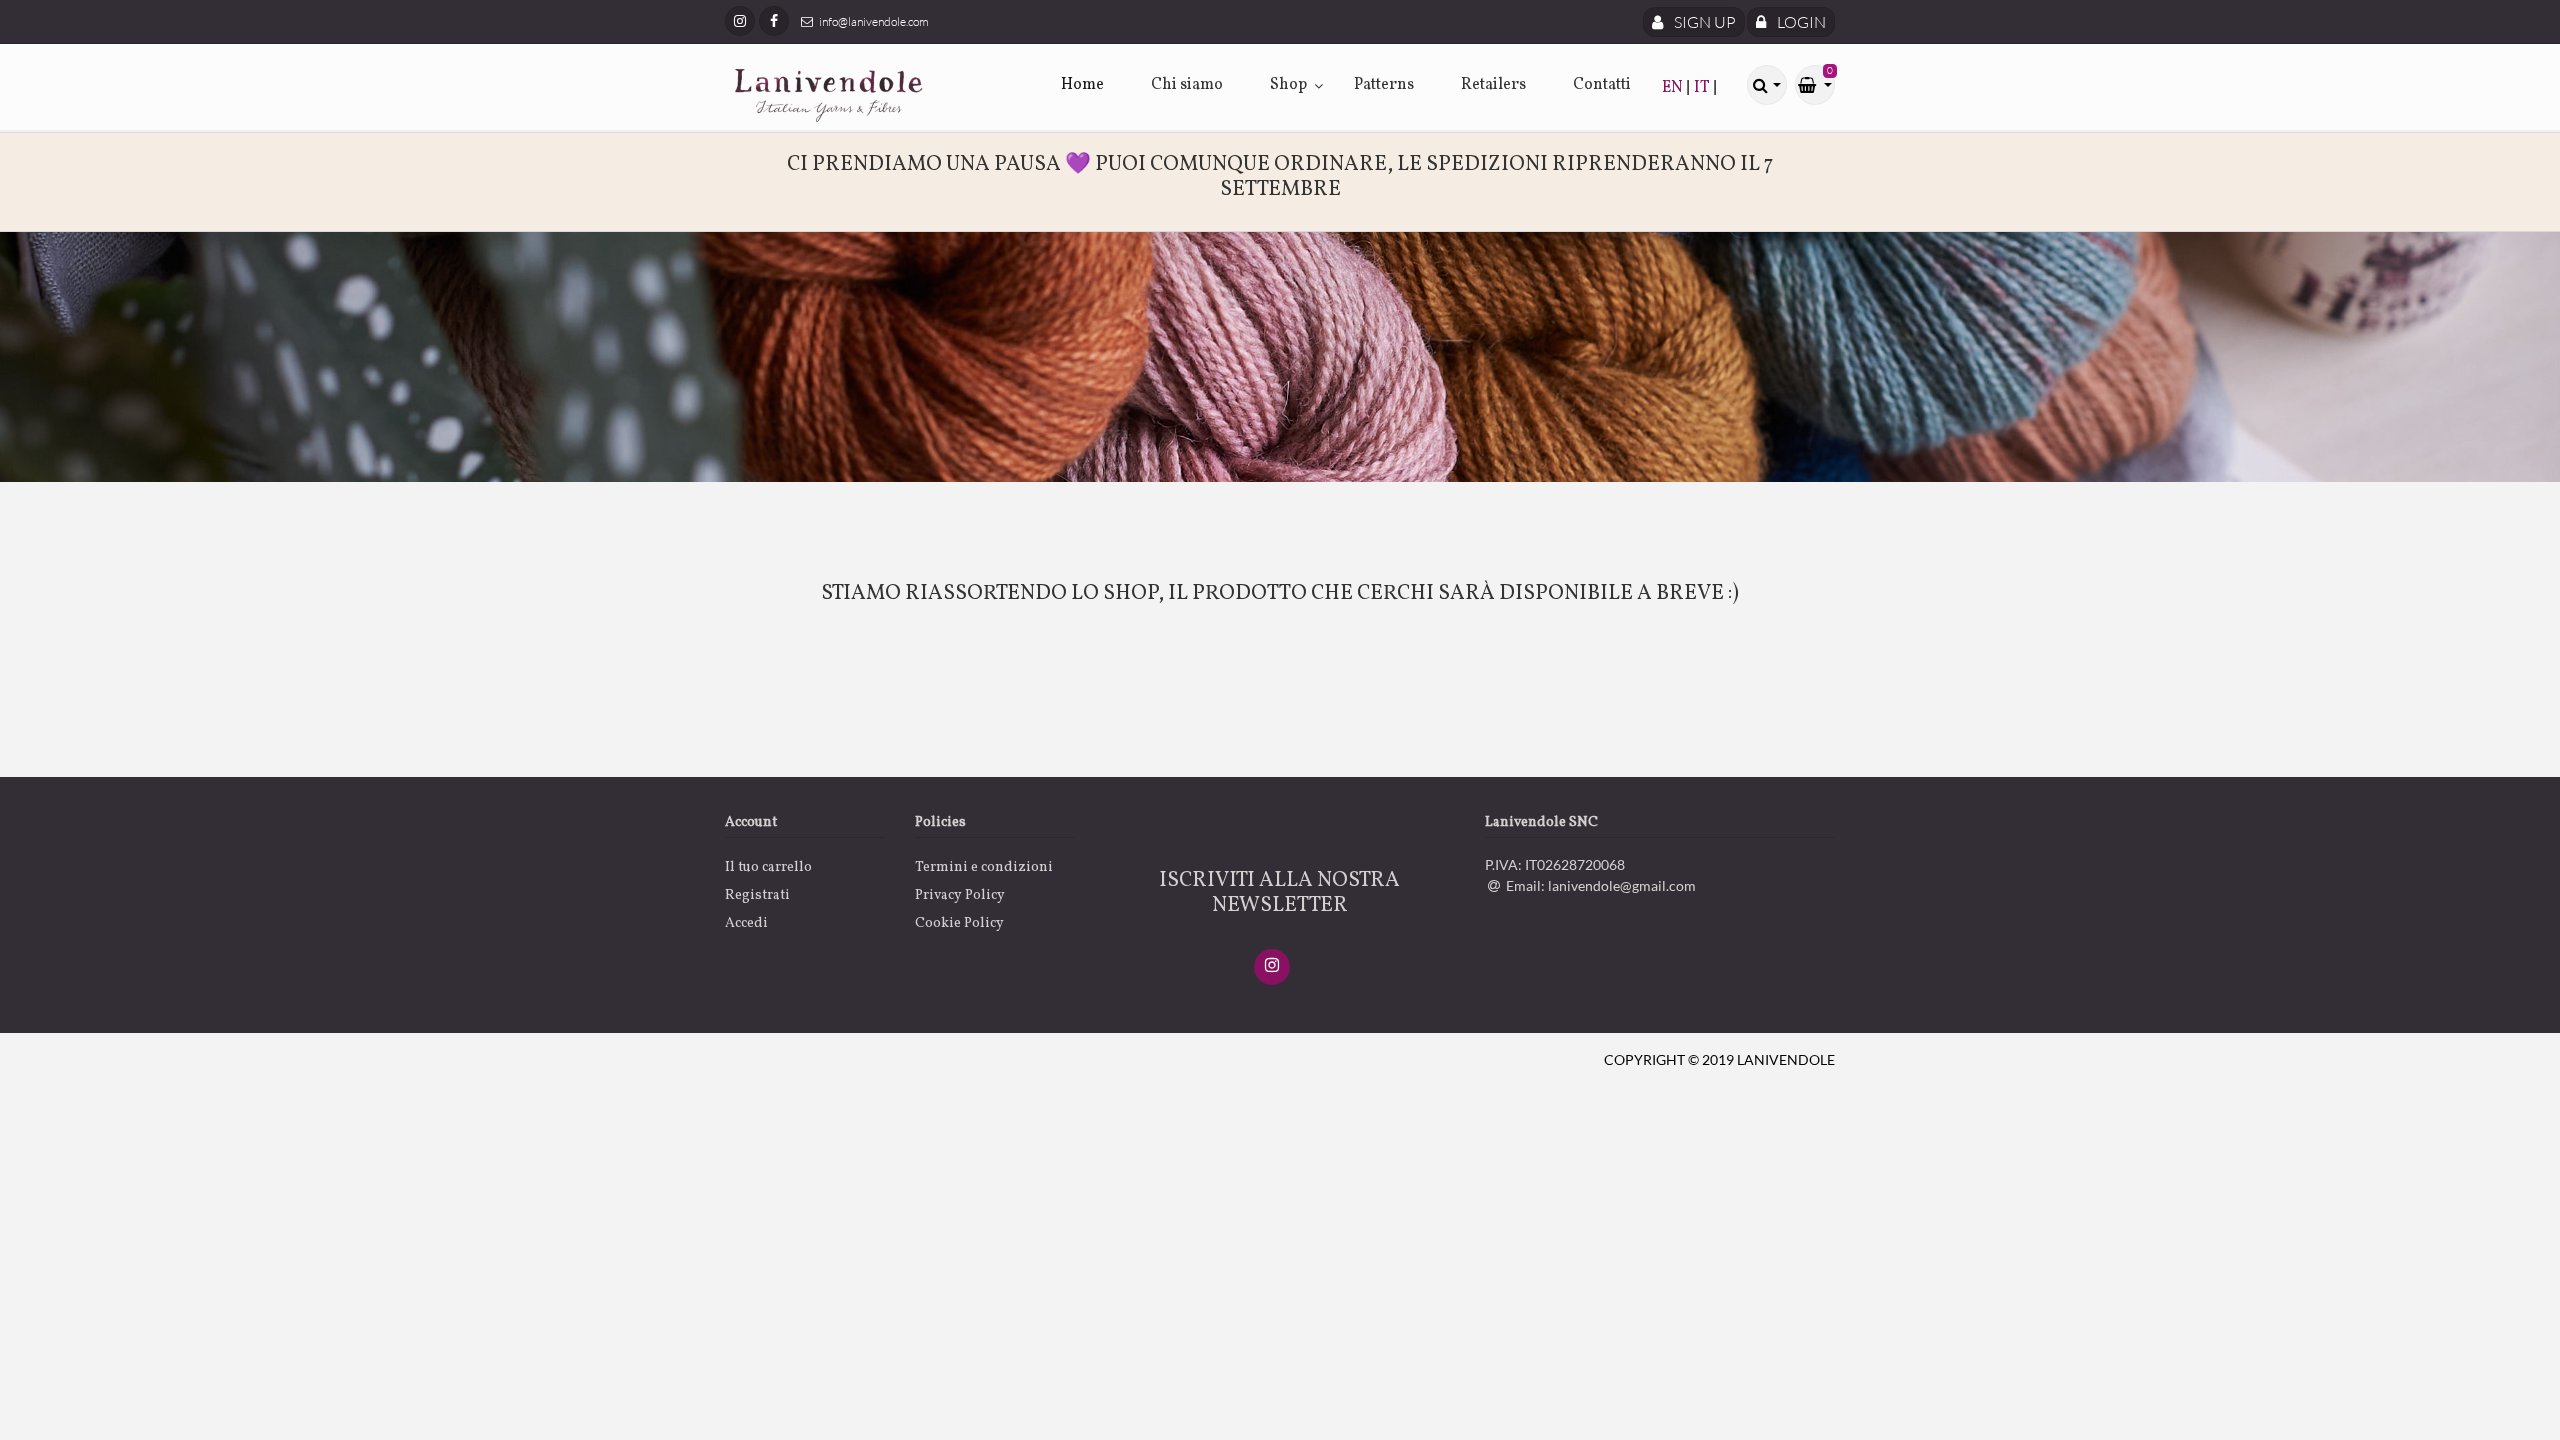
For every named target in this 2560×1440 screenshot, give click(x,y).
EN (1674, 88)
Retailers (1493, 85)
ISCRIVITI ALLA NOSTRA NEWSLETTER (1279, 893)
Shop (1288, 85)
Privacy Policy (960, 895)
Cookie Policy (959, 923)
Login (1800, 22)
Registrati (757, 895)
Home (1082, 85)
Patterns (1384, 85)
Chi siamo (1187, 85)
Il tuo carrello (768, 867)
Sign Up (1703, 22)
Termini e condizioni (984, 867)
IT (1703, 88)
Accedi (746, 923)
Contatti (1602, 85)
